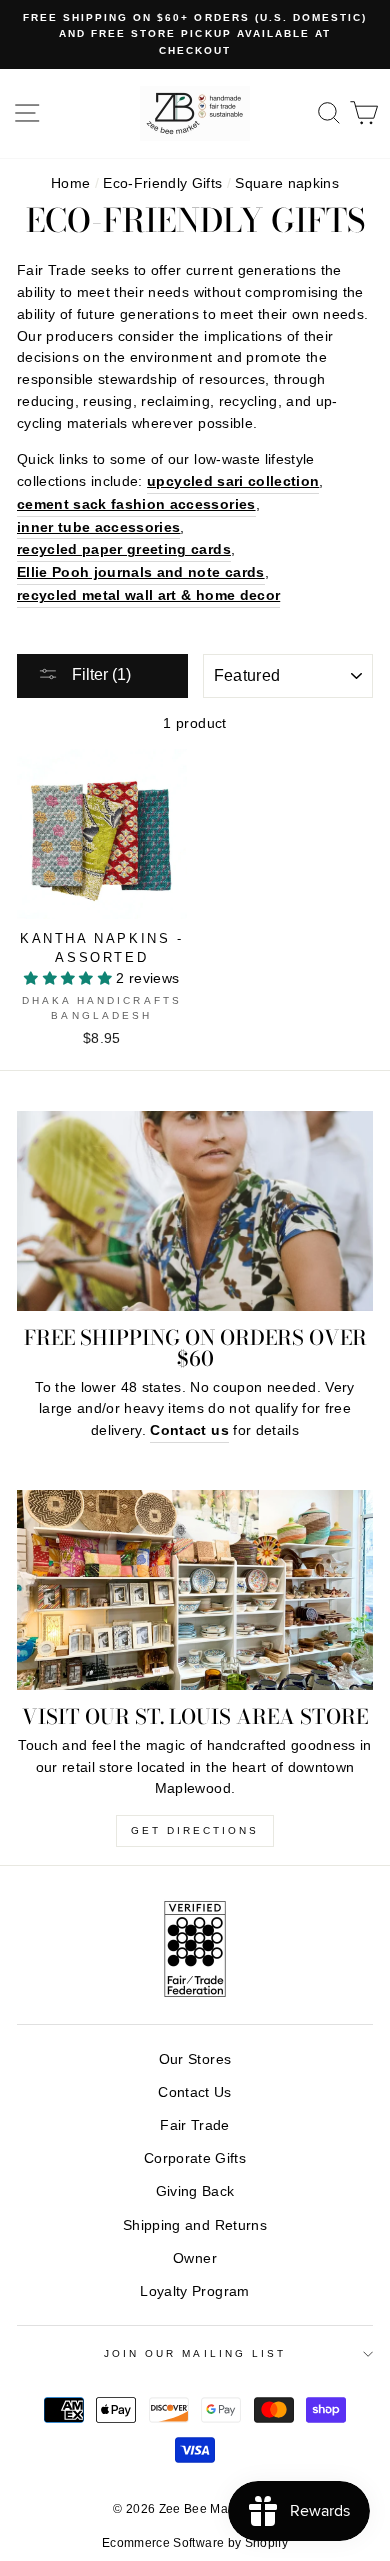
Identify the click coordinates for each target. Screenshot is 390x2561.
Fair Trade (194, 2125)
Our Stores (195, 2059)
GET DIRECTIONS (195, 1830)
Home (70, 183)
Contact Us (194, 2092)
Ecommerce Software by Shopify (195, 2543)
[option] (195, 34)
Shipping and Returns (195, 2225)
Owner (195, 2258)
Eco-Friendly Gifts (162, 183)
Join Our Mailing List (195, 2353)
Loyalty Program (194, 2291)
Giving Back (195, 2191)
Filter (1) (99, 674)
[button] (70, 978)
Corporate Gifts (195, 2158)
